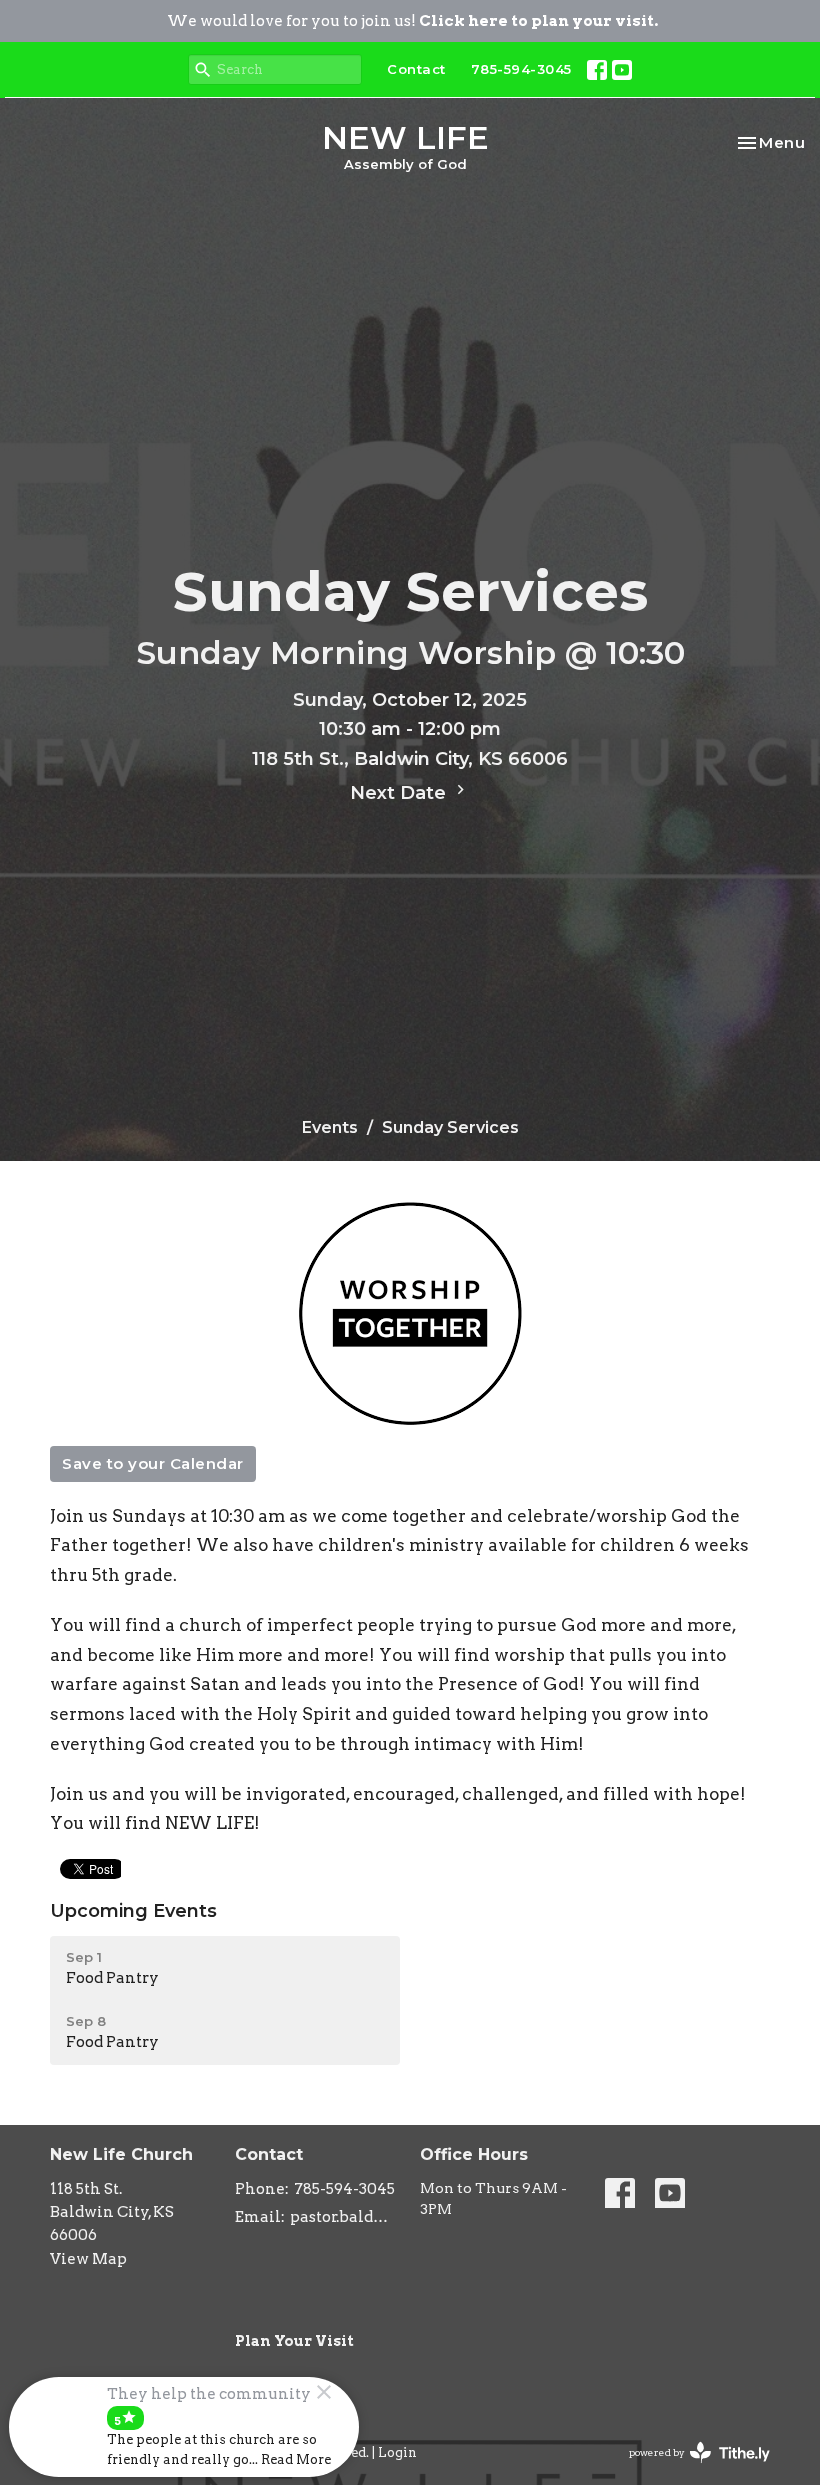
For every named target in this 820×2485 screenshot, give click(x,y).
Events (330, 1127)
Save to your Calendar (153, 1463)
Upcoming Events (133, 1911)
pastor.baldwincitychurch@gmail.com (345, 2217)
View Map (88, 2259)
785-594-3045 (521, 69)
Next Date (400, 793)
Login (397, 2452)
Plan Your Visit (294, 2341)
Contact (416, 69)
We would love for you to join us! (412, 21)
